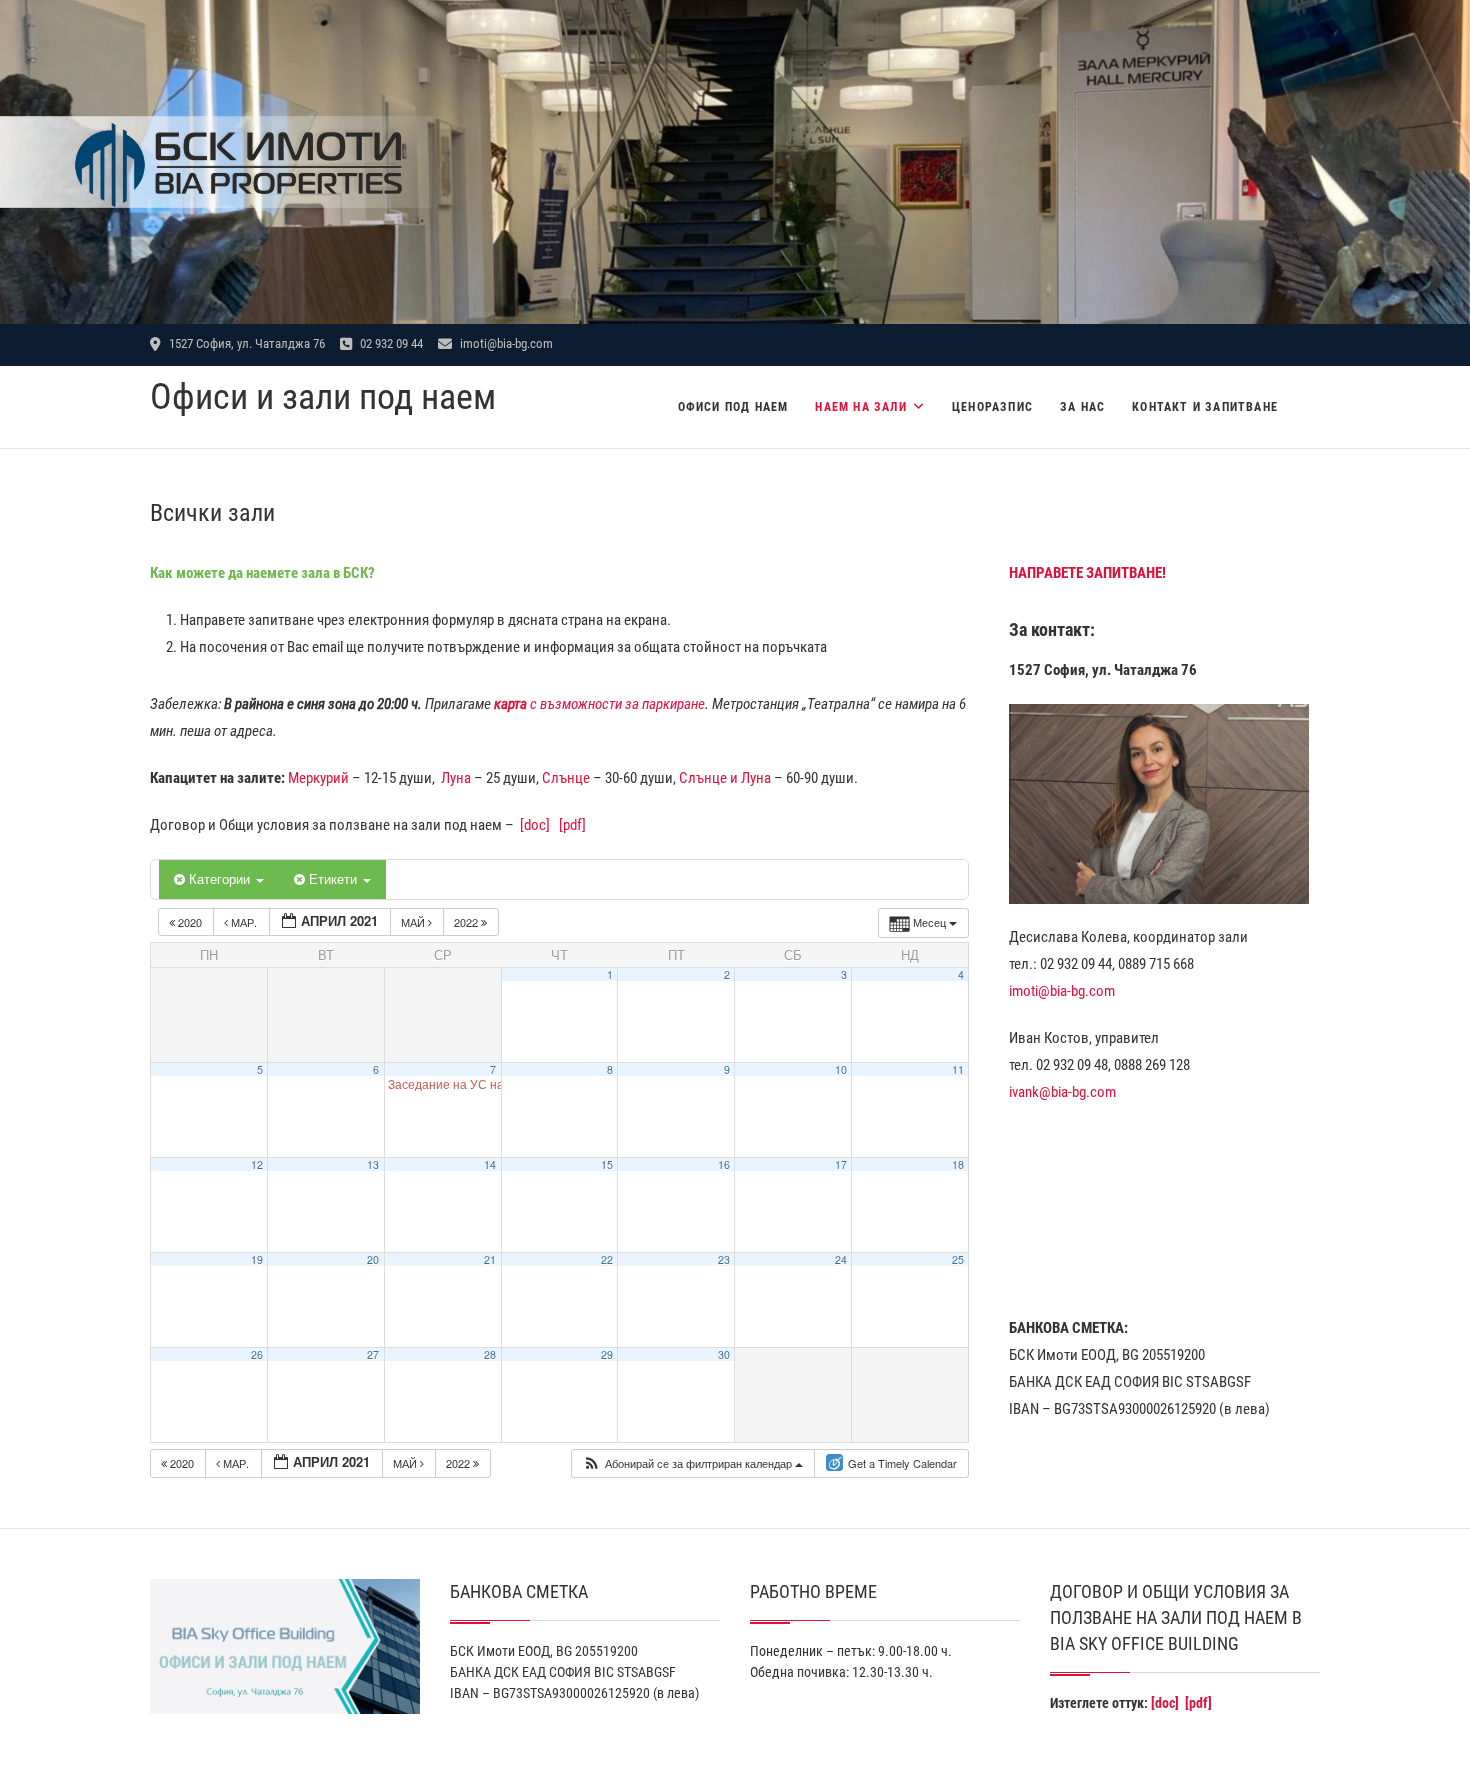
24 (841, 1259)
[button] (692, 1463)
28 (490, 1354)
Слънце (566, 778)
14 (490, 1164)
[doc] (535, 825)
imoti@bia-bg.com (505, 343)
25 (958, 1259)
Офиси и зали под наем (323, 397)
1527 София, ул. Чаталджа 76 (245, 343)
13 (373, 1164)
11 (958, 1069)
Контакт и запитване (1205, 407)
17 (841, 1164)
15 (607, 1164)
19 (257, 1259)
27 (373, 1354)
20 (373, 1259)
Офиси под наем (733, 407)
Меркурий (318, 778)
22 (607, 1259)
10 (841, 1069)
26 (257, 1354)
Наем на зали (860, 407)
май (414, 922)
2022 (467, 922)
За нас (1082, 407)
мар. (244, 922)
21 (490, 1259)
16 (724, 1164)
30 (724, 1354)
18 (958, 1164)
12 (257, 1164)
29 (607, 1354)
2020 (190, 922)
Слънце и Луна (725, 778)
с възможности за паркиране (599, 704)
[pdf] (572, 825)
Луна (456, 778)
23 (724, 1259)
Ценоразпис (992, 407)
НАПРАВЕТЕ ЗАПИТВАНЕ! (1087, 573)
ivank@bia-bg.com (1062, 1092)
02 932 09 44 (390, 343)
